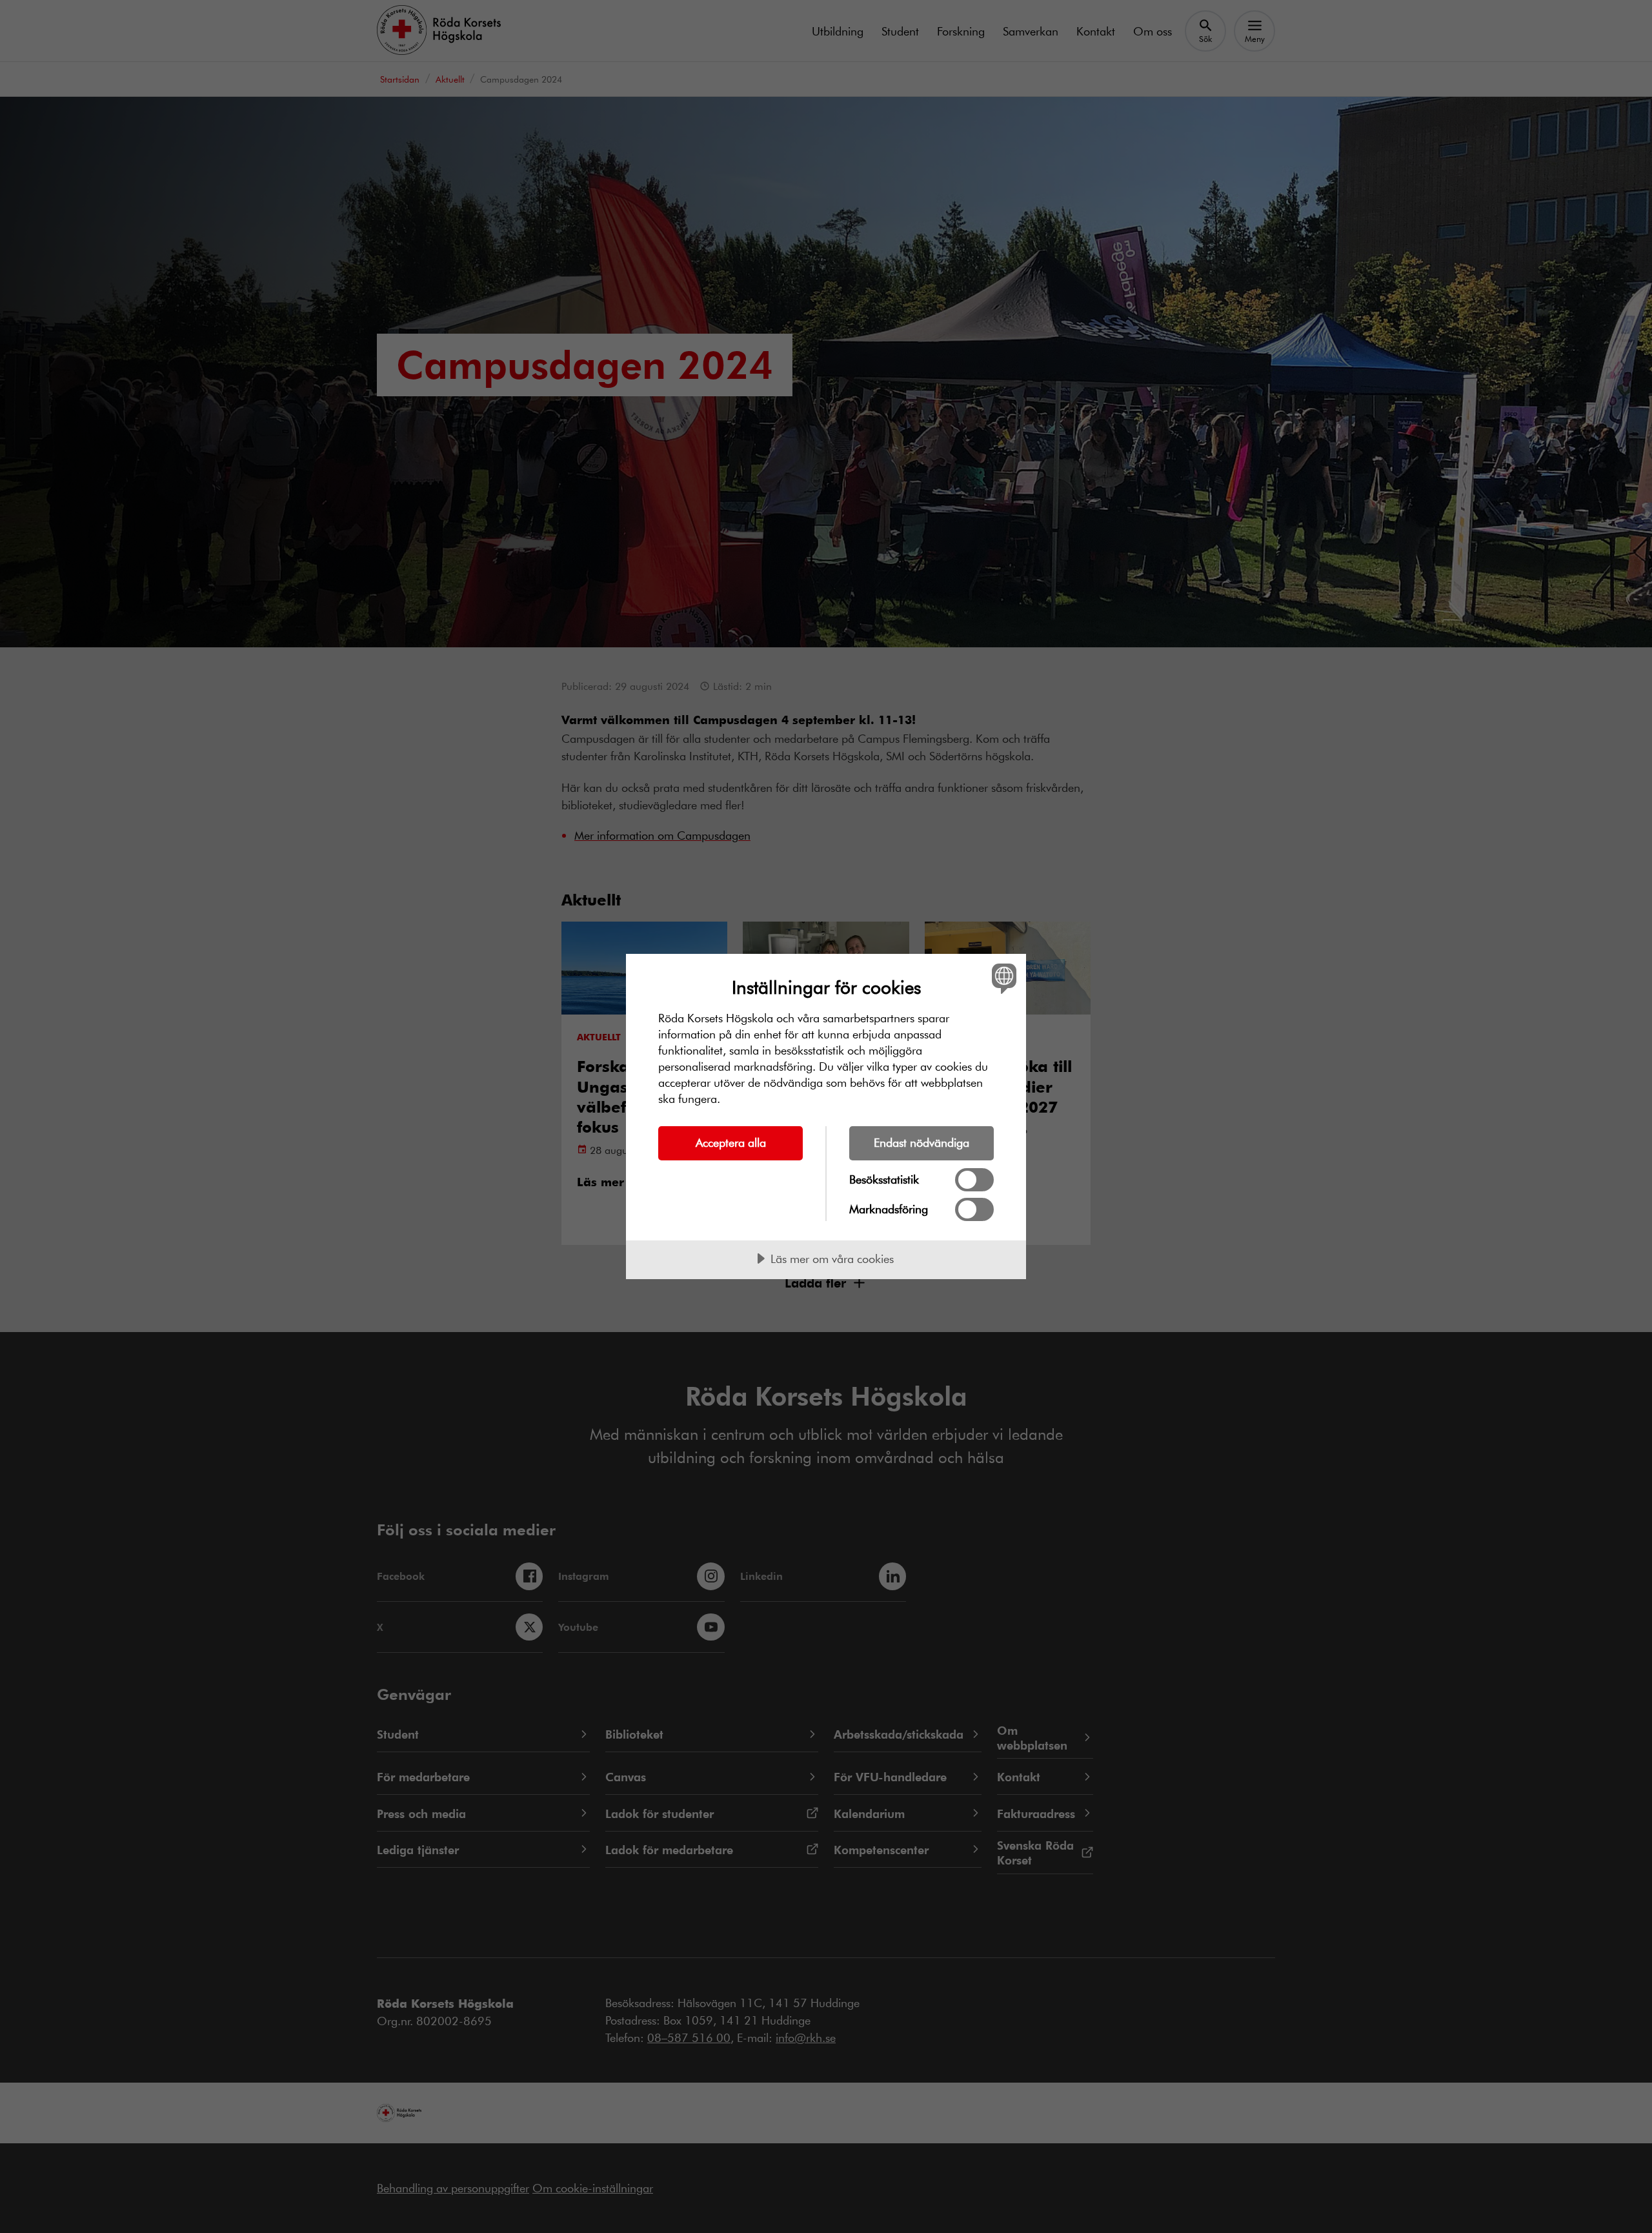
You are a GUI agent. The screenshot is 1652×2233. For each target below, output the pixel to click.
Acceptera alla (731, 1142)
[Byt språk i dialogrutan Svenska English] (1002, 978)
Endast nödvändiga (922, 1142)
